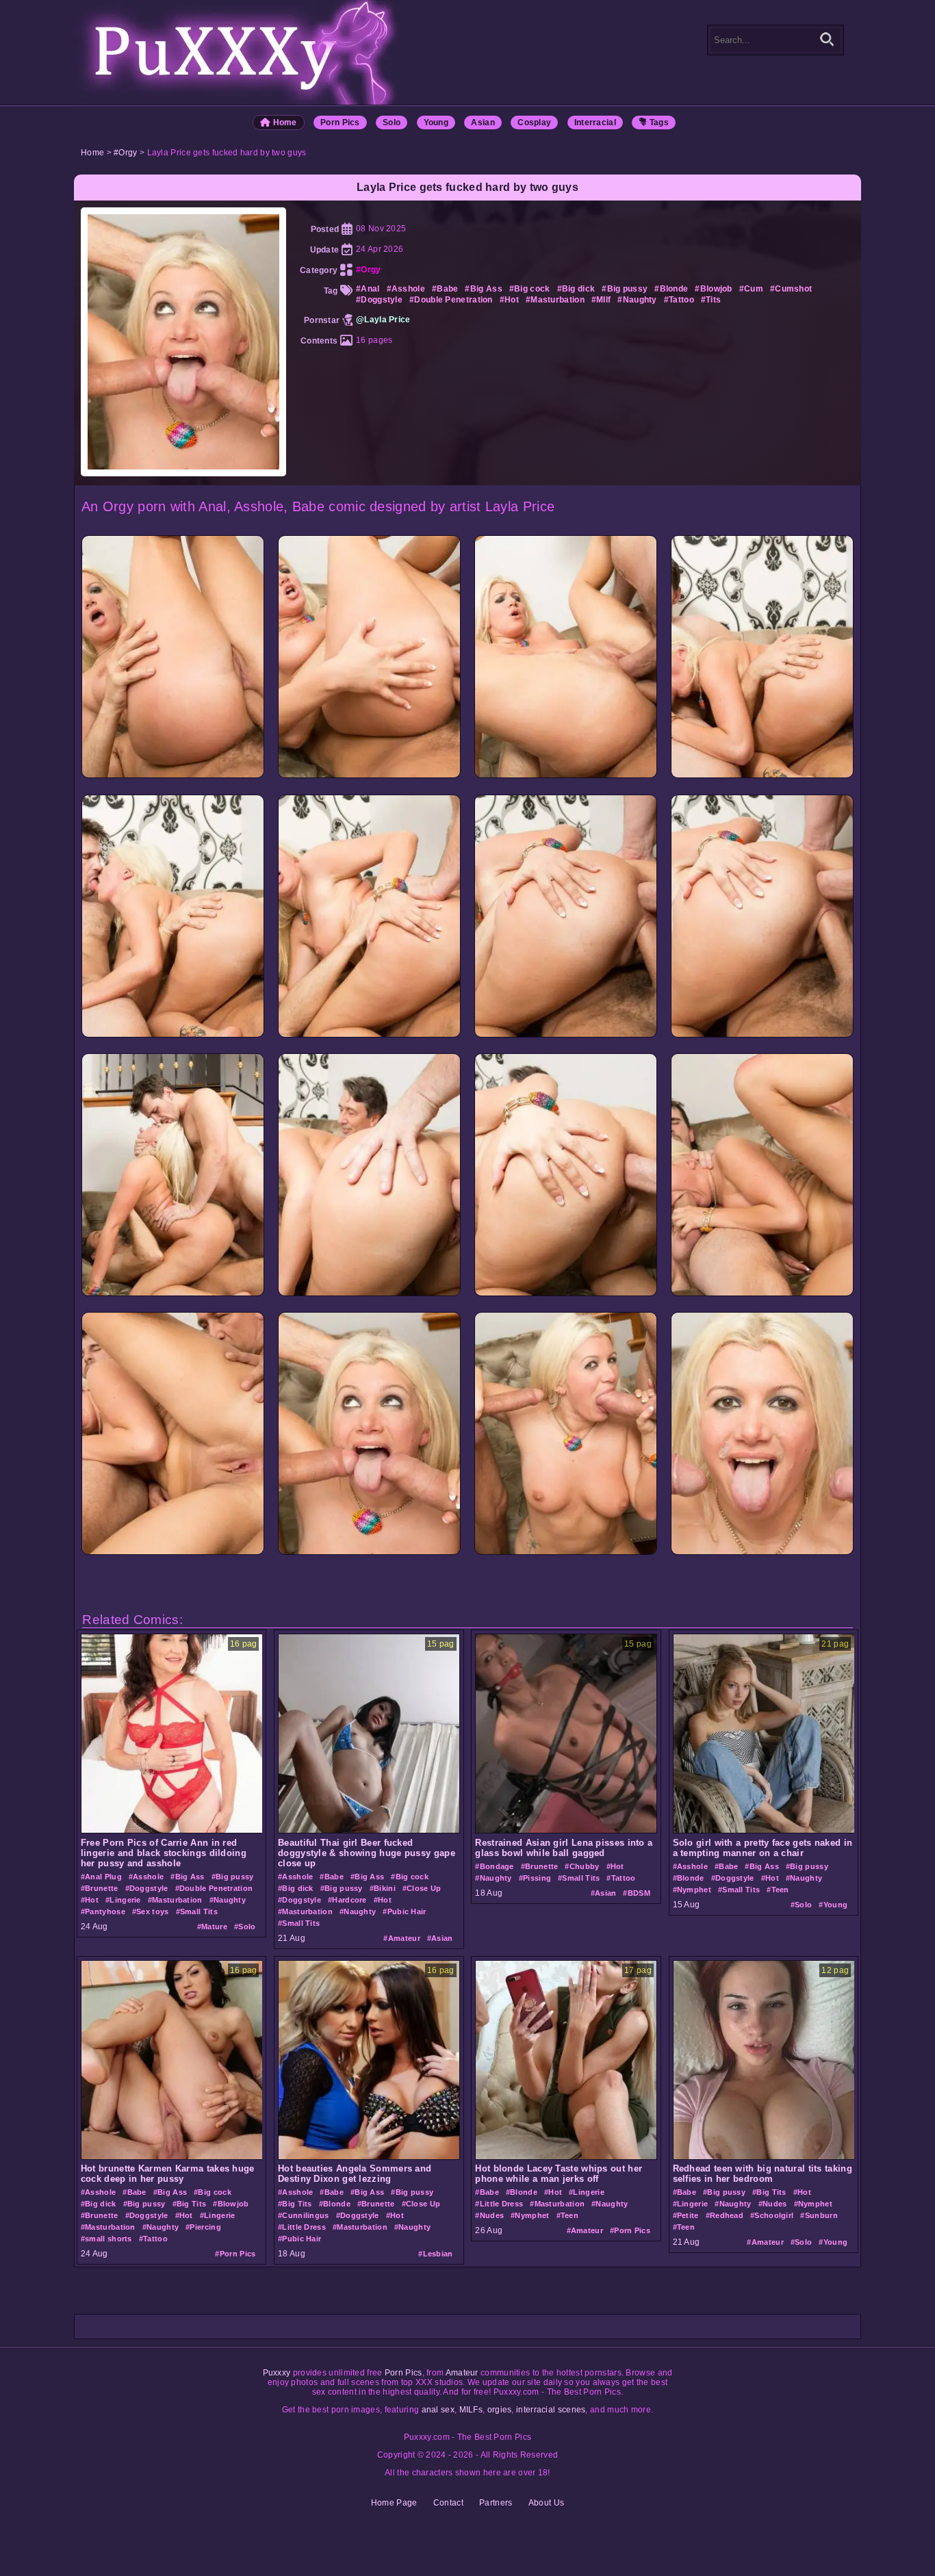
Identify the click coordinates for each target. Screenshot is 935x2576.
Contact (448, 2503)
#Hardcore (347, 1900)
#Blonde (671, 289)
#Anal (368, 289)
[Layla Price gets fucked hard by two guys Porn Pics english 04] (762, 776)
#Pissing (535, 1878)
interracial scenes (551, 2410)
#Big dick (576, 289)
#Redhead (725, 2215)
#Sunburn (819, 2215)
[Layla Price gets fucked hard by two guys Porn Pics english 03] (566, 776)
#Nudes (489, 2215)
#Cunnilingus (304, 2215)
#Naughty (637, 300)
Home (284, 123)
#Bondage (494, 1866)
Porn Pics (340, 123)
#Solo (245, 1927)
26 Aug (489, 2230)
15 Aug (687, 1905)
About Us (546, 2503)
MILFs (471, 2410)
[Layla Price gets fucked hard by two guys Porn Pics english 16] (762, 1553)
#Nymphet (692, 1890)
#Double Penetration (451, 300)
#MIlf (601, 300)
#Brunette (100, 1888)
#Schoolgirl (772, 2215)
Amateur (462, 2373)
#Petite (686, 2215)
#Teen (778, 1890)
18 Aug (489, 1893)
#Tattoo (679, 300)
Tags (658, 123)
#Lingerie (123, 1900)
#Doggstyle (379, 300)
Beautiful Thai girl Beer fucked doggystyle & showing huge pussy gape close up (367, 1853)
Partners (496, 2503)
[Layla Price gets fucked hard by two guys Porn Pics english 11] (566, 1293)
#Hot (509, 300)
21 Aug (292, 1938)
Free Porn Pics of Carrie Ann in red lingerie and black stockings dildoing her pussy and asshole (164, 1853)
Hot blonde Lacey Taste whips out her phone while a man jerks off (559, 2174)
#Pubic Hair (404, 1911)
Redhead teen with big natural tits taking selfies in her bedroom (763, 2174)
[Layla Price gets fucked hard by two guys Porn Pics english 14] (369, 1553)
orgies (500, 2410)
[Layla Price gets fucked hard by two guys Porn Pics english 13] (173, 1553)
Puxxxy (277, 2373)
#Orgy (126, 153)
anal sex (438, 2410)
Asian (483, 123)
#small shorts (106, 2239)
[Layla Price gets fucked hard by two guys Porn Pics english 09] (173, 1293)
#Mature (212, 1927)
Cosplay (534, 123)
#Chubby (582, 1866)
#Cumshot (791, 289)
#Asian (440, 1938)
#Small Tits (197, 1911)
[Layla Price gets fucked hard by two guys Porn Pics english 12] (762, 1293)
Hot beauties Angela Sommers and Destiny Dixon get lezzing (355, 2174)
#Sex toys (151, 1911)
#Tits (711, 300)
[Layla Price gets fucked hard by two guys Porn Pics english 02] (369, 776)
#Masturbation (555, 300)
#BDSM (637, 1893)
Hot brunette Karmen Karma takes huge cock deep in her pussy (168, 2174)
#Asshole (406, 289)
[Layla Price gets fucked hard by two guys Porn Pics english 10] (369, 1293)
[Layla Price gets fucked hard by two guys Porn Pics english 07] (566, 1035)
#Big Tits (190, 2204)
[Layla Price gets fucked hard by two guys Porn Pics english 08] (762, 1035)
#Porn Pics (235, 2254)
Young (436, 123)
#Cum (751, 289)
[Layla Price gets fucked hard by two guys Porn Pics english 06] (369, 1035)
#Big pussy (625, 289)
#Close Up (422, 1888)
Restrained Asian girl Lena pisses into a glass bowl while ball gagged (564, 1848)
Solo (392, 123)
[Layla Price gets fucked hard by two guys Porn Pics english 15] (566, 1553)
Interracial (595, 123)
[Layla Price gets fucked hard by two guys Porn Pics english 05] (173, 1035)
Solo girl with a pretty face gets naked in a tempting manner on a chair (763, 1848)
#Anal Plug (101, 1877)
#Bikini (383, 1888)
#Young (833, 1905)
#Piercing (203, 2227)
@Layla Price (383, 320)
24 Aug (94, 1927)
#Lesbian (435, 2254)
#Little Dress (302, 2227)
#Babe (445, 289)
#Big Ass (483, 289)
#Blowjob (713, 289)
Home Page (394, 2503)
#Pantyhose (103, 1911)
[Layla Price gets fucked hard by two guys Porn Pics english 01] (173, 776)
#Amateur (401, 1938)
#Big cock (530, 289)
